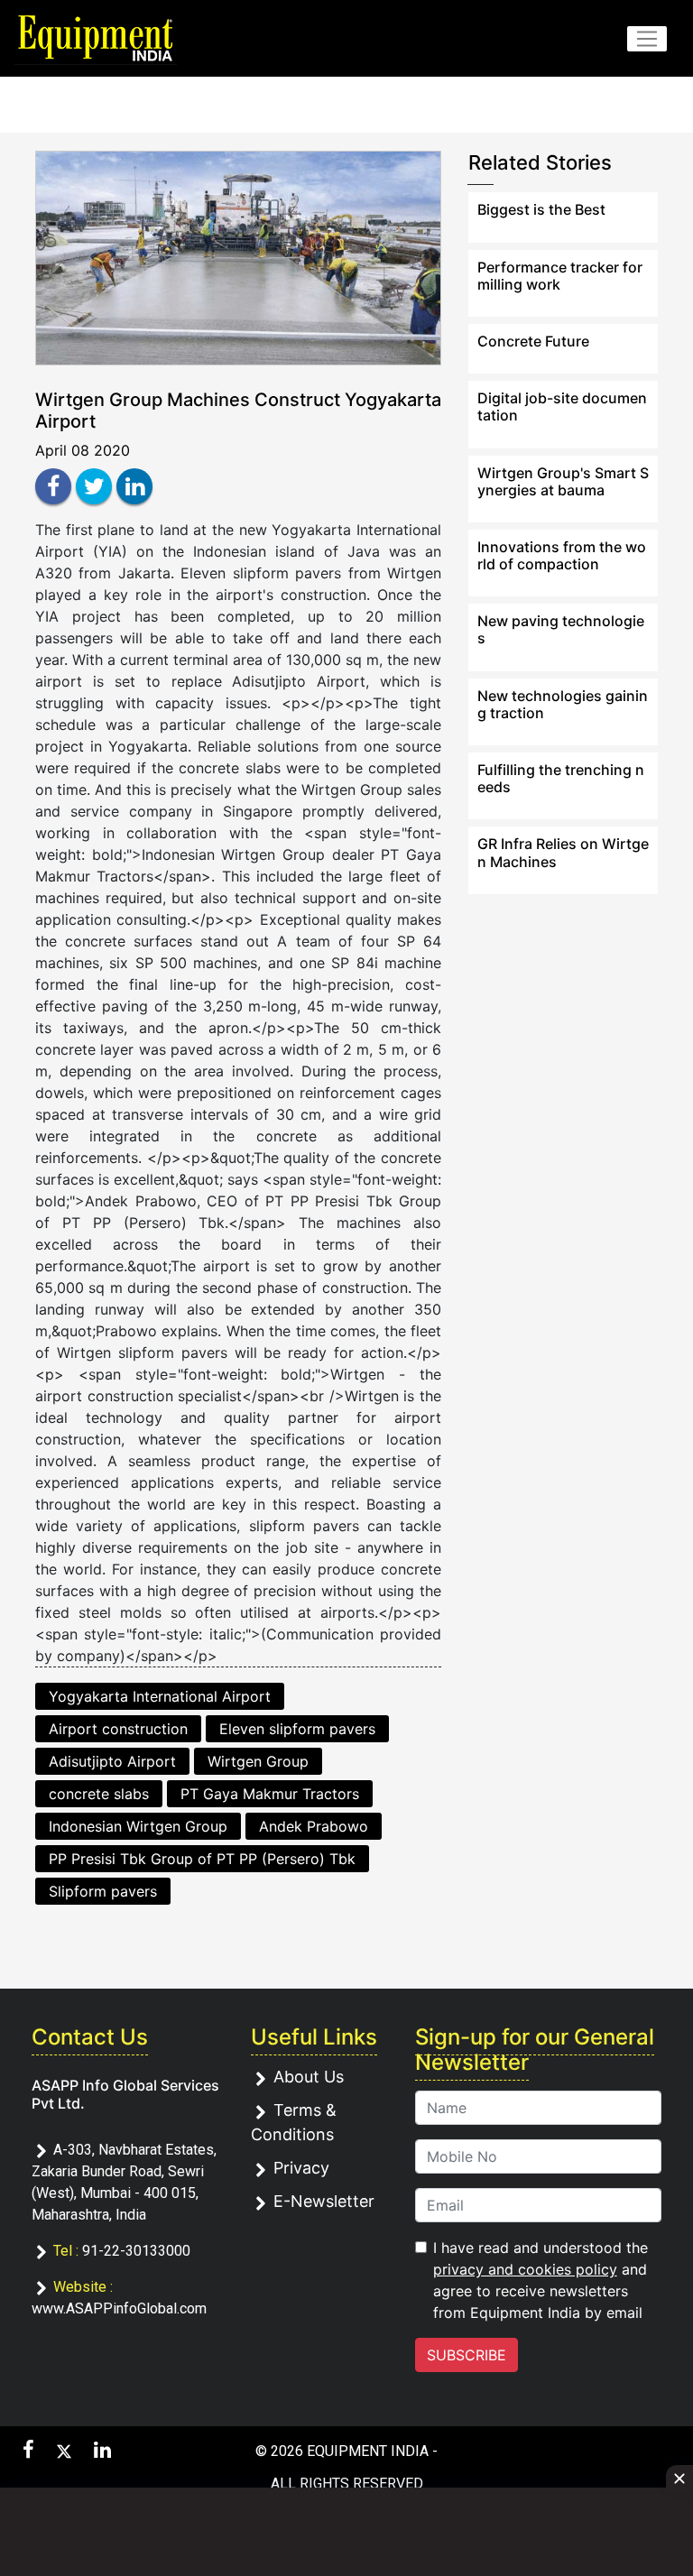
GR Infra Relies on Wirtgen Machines (563, 852)
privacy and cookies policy (525, 2269)
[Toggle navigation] (647, 39)
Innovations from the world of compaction (562, 555)
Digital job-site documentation (562, 406)
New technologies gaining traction (563, 704)
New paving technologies (561, 629)
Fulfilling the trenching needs (561, 778)
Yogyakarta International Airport (160, 1696)
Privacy (301, 2168)
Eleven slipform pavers (297, 1729)
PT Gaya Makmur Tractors (270, 1794)
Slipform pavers (103, 1891)
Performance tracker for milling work (560, 276)
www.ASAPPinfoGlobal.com (119, 2308)
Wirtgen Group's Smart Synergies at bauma (563, 481)
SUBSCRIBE (467, 2355)
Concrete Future (533, 341)
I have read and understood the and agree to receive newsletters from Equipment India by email (541, 2280)
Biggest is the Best (541, 209)
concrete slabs (99, 1794)
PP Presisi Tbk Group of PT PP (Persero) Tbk (202, 1859)
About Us (309, 2077)
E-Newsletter (324, 2201)
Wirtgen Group (258, 1761)
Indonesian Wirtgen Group (138, 1826)
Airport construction (118, 1729)
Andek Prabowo (314, 1826)
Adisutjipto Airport (112, 1761)
